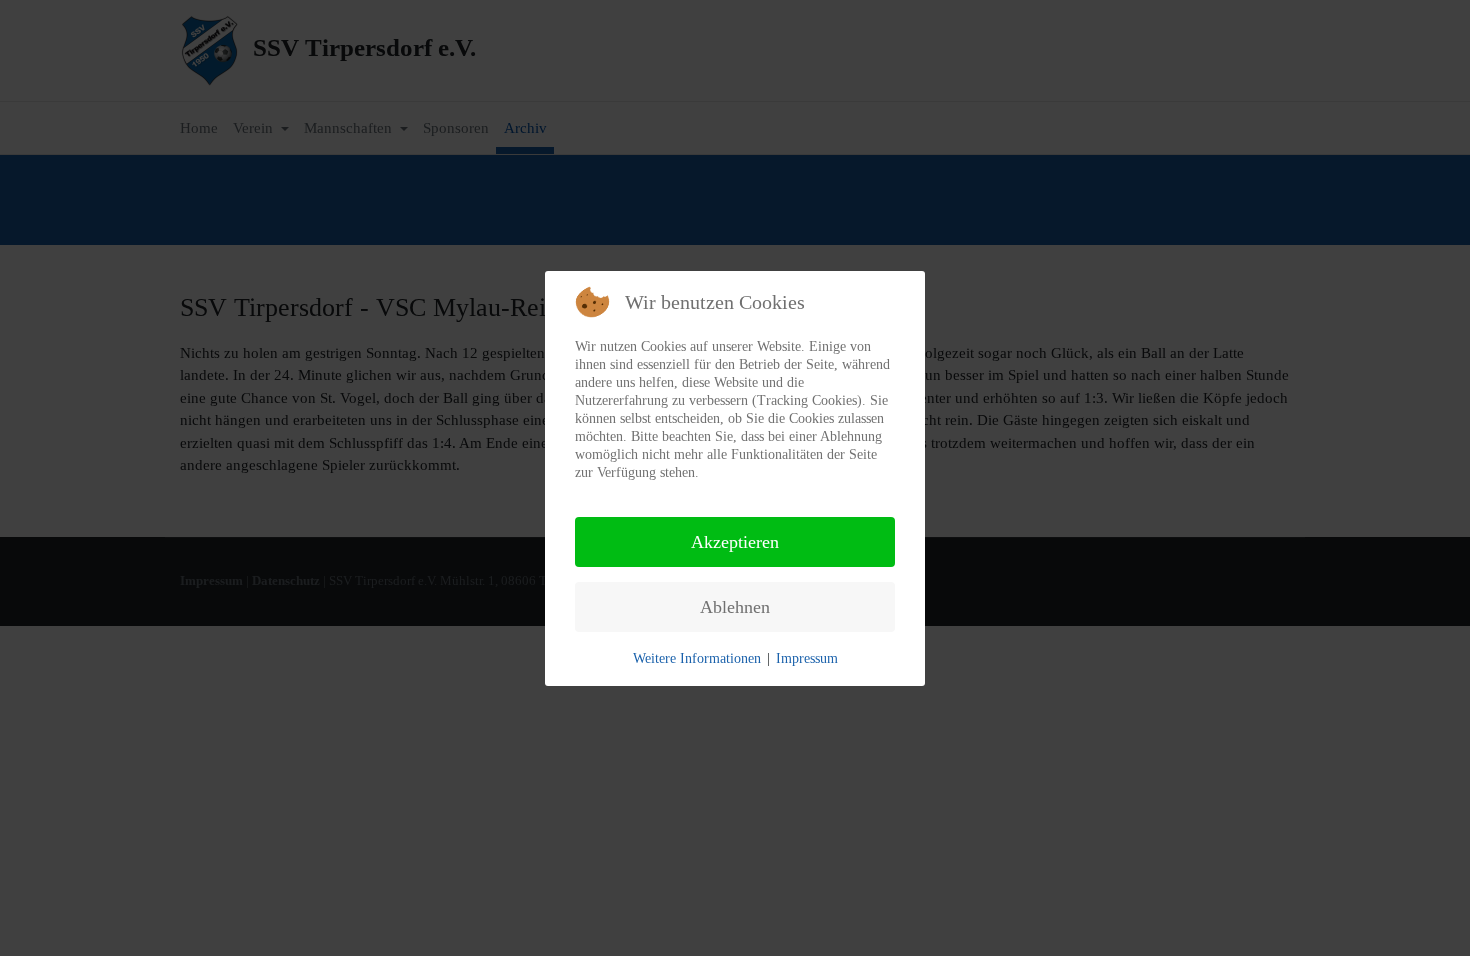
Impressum (807, 658)
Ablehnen (735, 607)
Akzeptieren (735, 542)
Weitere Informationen (697, 658)
